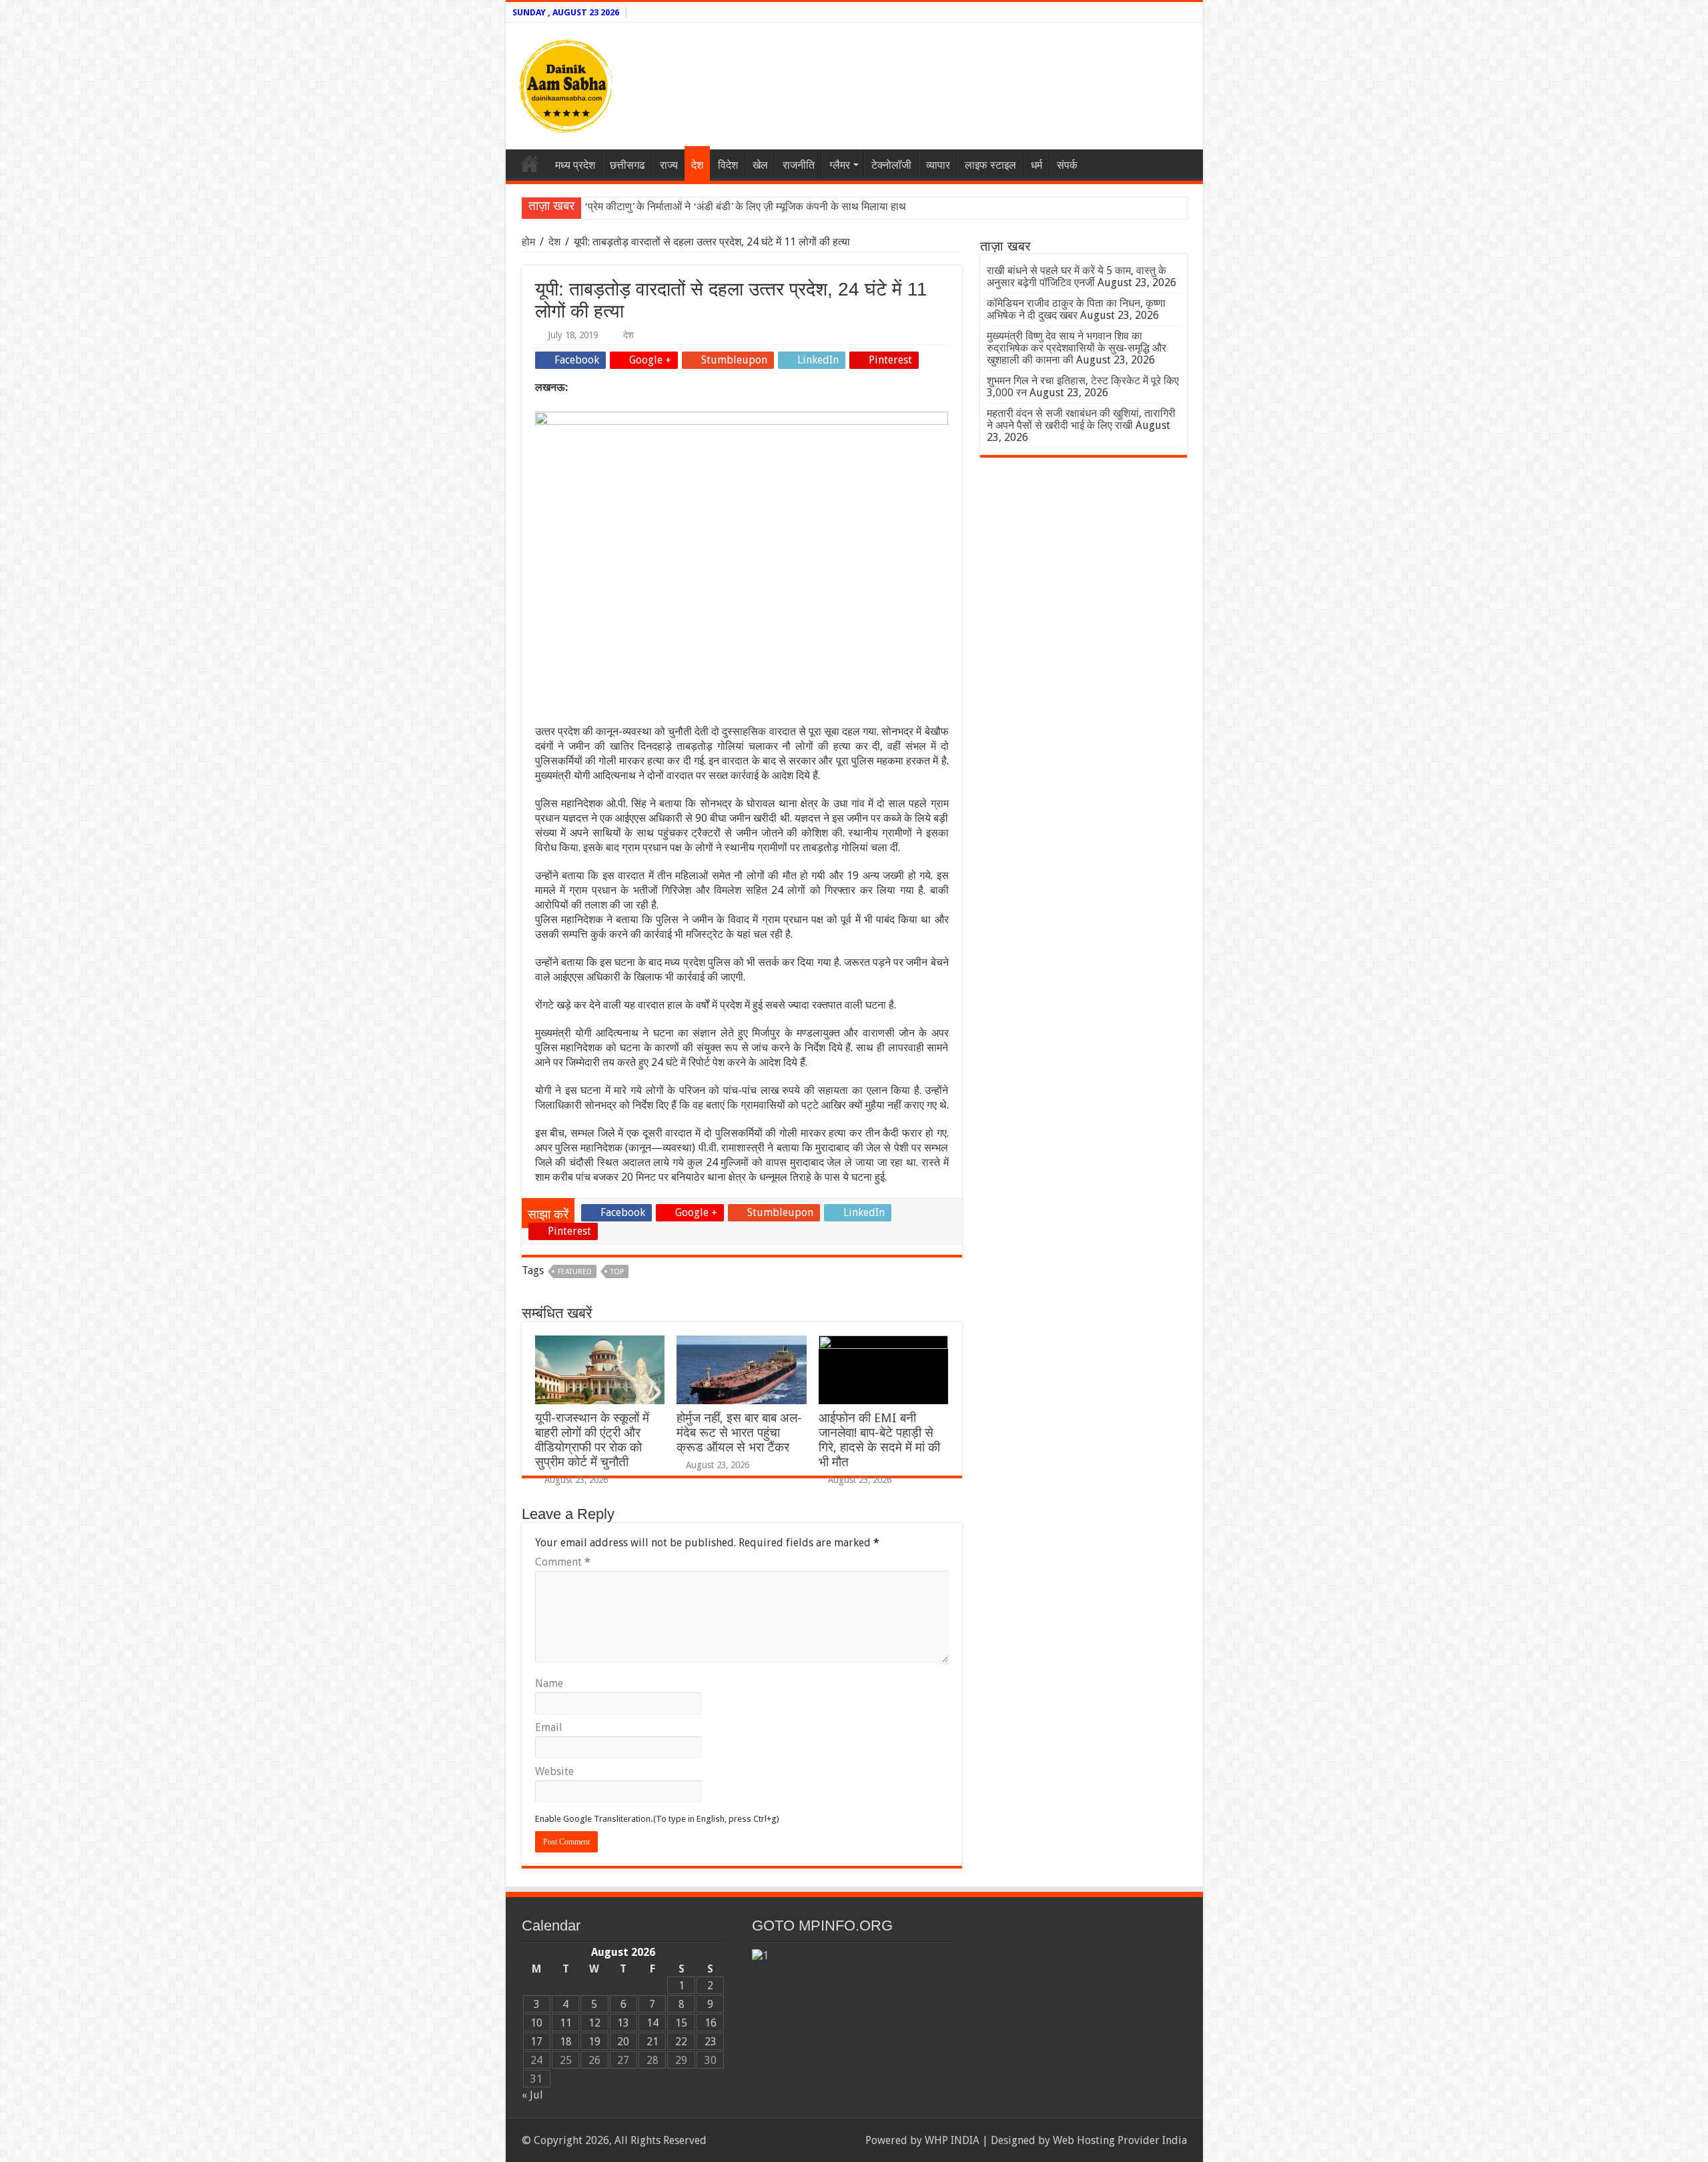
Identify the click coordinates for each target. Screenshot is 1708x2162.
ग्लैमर (840, 165)
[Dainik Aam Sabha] (566, 83)
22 (681, 2042)
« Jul (532, 2095)
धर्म (1036, 165)
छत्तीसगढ (627, 165)
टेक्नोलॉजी (891, 165)
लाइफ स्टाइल (990, 165)
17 (536, 2042)
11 (566, 2023)
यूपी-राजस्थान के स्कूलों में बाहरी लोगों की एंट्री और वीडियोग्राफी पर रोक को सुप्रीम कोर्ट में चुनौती (592, 1440)
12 (594, 2023)
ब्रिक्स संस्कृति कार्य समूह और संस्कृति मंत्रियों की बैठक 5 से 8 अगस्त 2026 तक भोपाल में (754, 206)
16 (711, 2023)
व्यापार (938, 165)
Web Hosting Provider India (1120, 2140)
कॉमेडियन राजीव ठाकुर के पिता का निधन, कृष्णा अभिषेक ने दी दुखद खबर (1076, 309)
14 (653, 2023)
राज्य (669, 165)
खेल (760, 165)
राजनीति (799, 165)
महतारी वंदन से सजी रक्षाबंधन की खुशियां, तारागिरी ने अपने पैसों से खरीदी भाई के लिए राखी (1081, 419)
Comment (563, 1562)
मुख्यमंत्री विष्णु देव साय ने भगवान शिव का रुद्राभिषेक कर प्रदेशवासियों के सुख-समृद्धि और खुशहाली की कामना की (1077, 348)
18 (566, 2042)
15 (681, 2023)
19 (594, 2042)
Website (554, 1771)
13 (623, 2023)
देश (697, 165)
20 (623, 2042)
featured (575, 1272)
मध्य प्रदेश (575, 165)
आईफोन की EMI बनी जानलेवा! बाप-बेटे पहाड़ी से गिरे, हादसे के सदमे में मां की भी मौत (879, 1440)
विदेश (728, 165)
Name (549, 1683)
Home (530, 163)
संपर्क (1067, 165)
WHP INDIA (952, 2140)
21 (653, 2042)
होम (530, 242)
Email (549, 1727)
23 (711, 2042)
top (617, 1272)
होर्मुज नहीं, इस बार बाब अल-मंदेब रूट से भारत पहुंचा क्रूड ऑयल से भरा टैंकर (739, 1433)
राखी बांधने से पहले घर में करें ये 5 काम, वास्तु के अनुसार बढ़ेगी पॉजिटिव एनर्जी (1077, 277)
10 (536, 2023)
